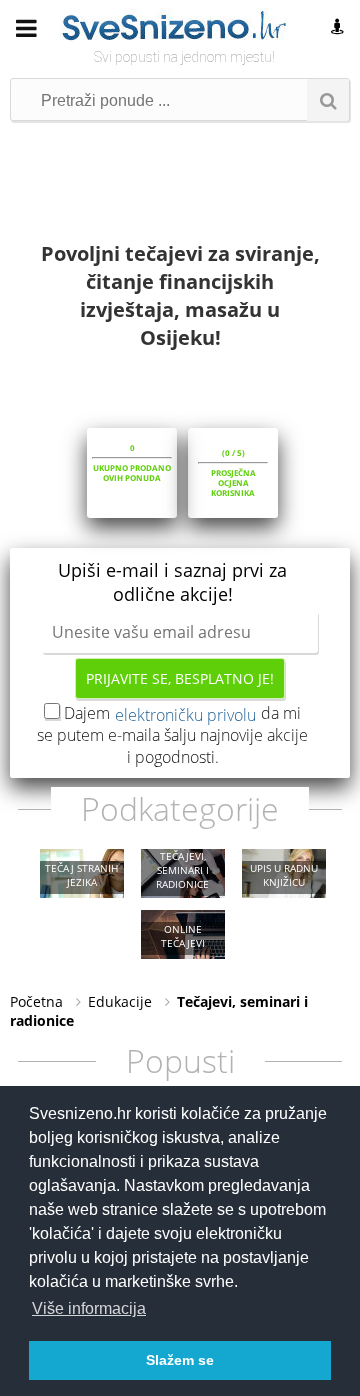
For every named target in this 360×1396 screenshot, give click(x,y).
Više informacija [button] (89, 1308)
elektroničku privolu (185, 715)
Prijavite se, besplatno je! (180, 678)
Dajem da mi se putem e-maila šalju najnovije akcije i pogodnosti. (172, 735)
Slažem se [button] (180, 1360)
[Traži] (328, 100)
